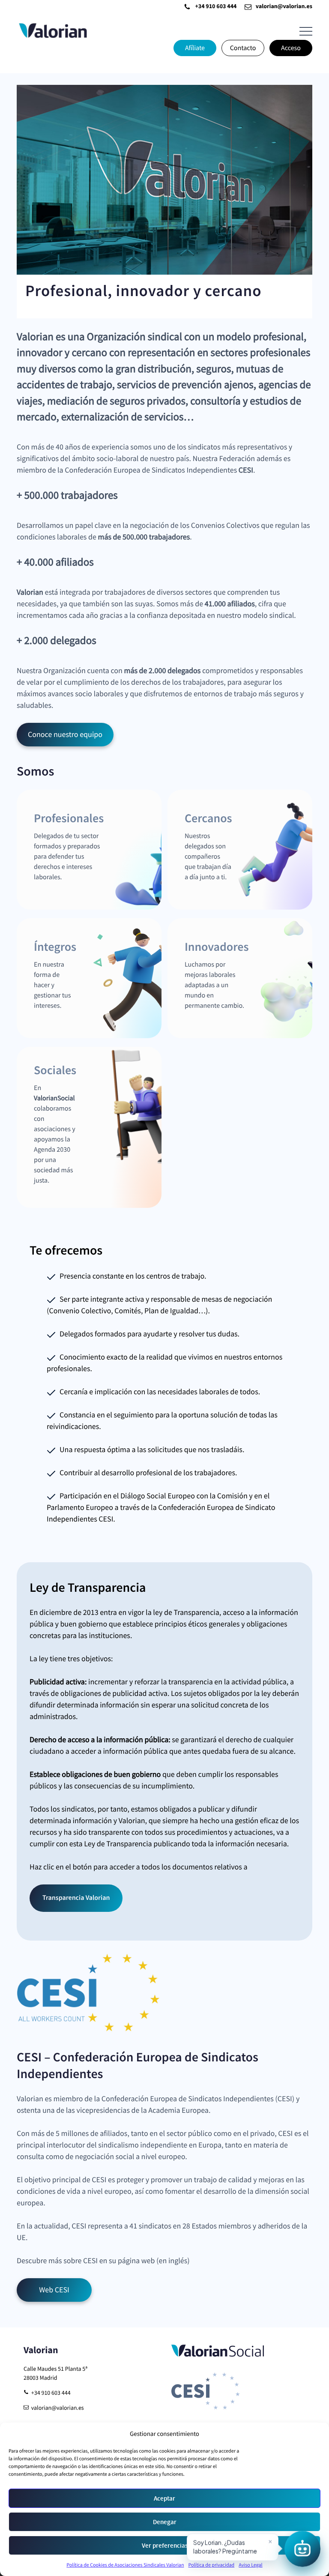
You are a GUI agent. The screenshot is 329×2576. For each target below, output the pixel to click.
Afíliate (195, 48)
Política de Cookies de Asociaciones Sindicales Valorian (125, 2565)
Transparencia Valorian (76, 1898)
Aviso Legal (250, 2565)
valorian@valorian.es (284, 7)
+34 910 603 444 (216, 7)
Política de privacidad (211, 2565)
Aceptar (164, 2498)
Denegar (165, 2522)
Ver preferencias (165, 2546)
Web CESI (54, 2290)
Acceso (291, 48)
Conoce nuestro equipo (65, 735)
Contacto (243, 48)
